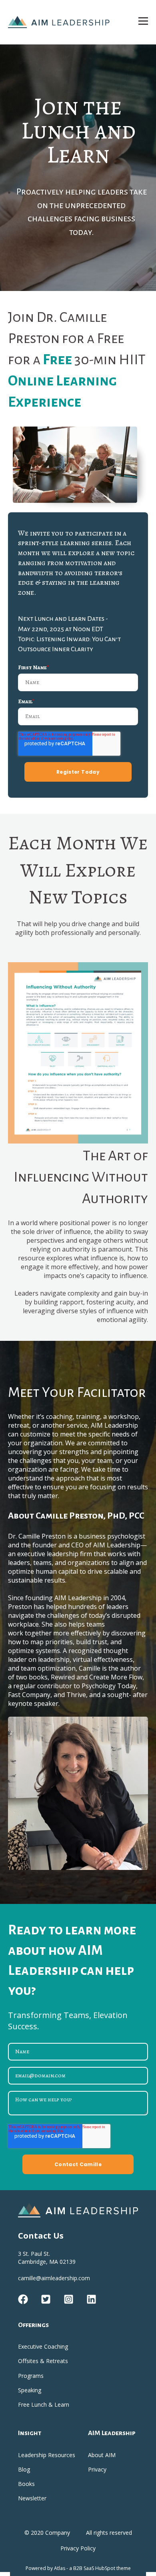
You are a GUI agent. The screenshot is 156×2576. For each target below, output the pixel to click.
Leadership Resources (47, 2455)
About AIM (102, 2455)
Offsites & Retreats (43, 2361)
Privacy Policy (78, 2548)
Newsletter (32, 2498)
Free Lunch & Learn (44, 2404)
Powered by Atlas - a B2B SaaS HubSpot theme (78, 2568)
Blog (24, 2469)
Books (26, 2484)
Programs (31, 2376)
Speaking (30, 2390)
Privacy (97, 2469)
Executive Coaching (43, 2346)
